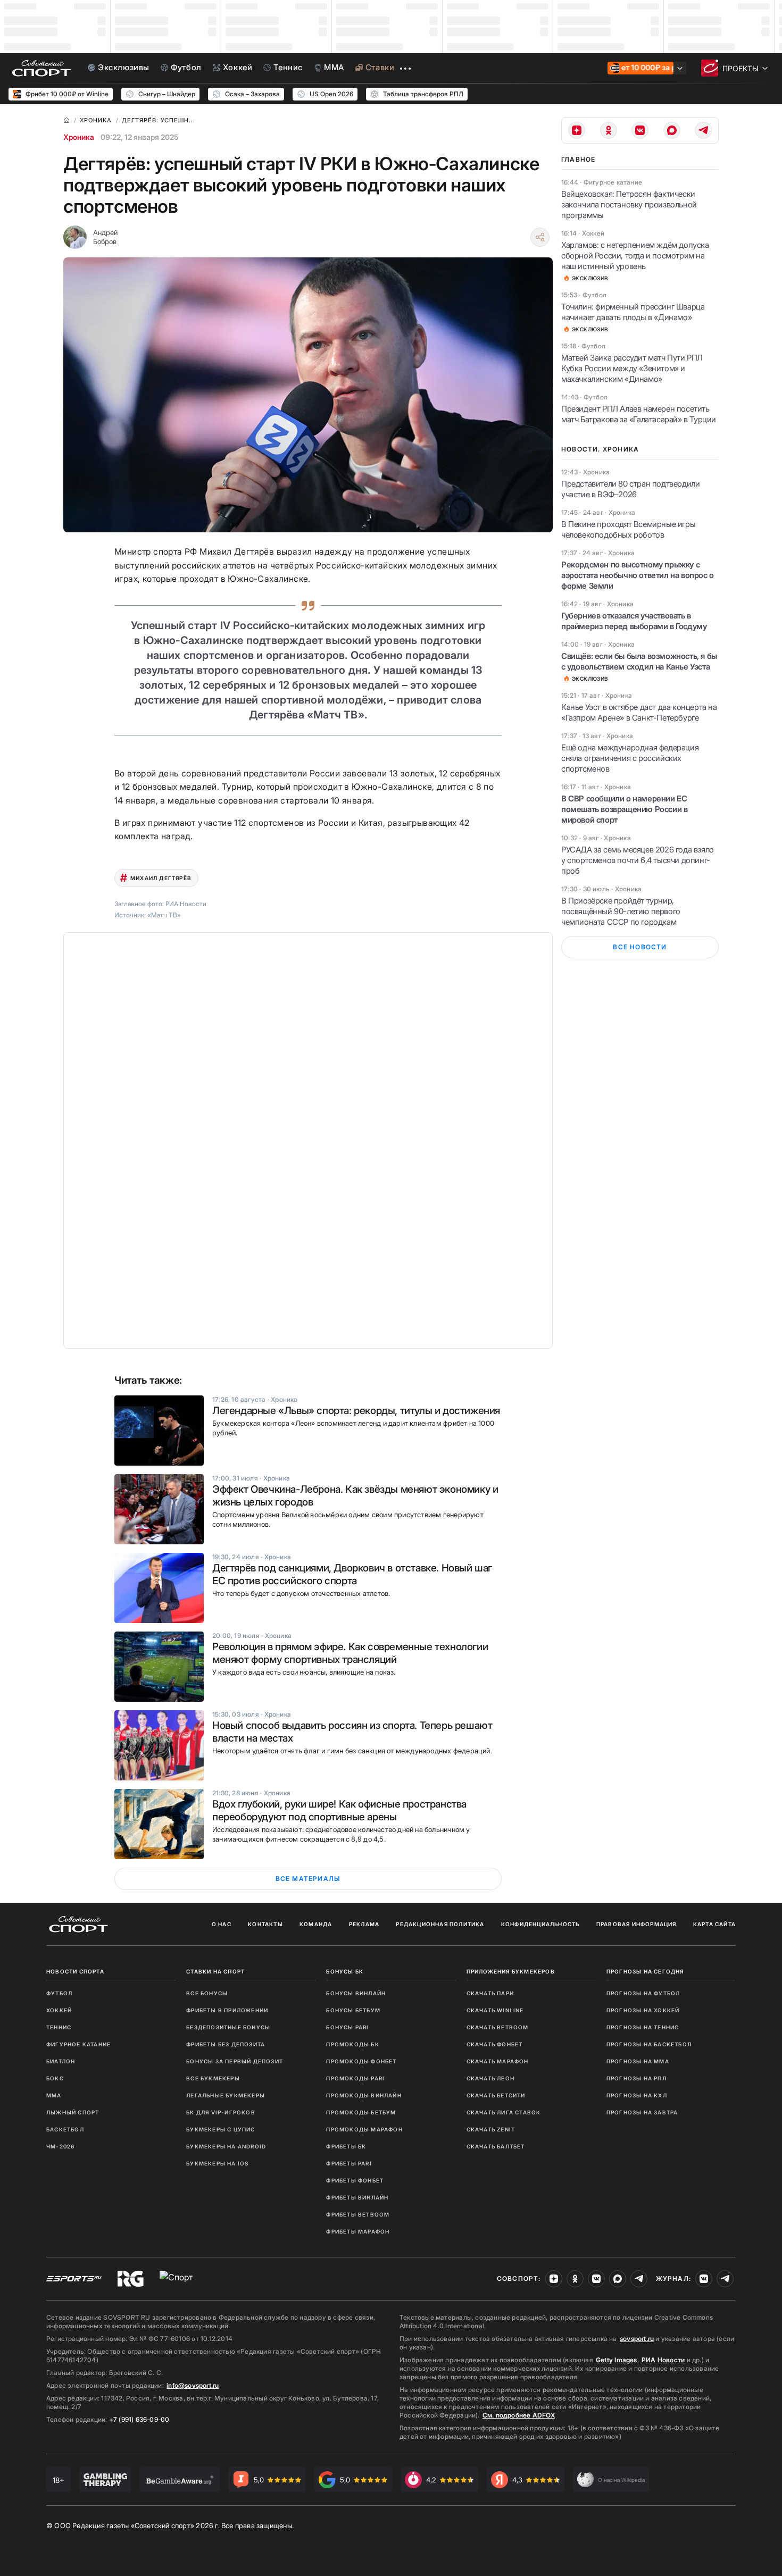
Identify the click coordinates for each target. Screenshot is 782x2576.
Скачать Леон (490, 2078)
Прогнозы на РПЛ (637, 2078)
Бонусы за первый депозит (235, 2061)
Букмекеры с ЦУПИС (221, 2129)
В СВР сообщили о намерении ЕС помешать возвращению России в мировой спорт (624, 809)
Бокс (55, 2078)
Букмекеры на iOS (217, 2163)
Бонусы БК (345, 1971)
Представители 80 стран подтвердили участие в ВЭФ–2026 (630, 489)
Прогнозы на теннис (643, 2027)
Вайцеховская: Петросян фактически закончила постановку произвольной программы (629, 204)
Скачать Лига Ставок (504, 2112)
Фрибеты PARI (349, 2163)
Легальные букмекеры (226, 2095)
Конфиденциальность (540, 1924)
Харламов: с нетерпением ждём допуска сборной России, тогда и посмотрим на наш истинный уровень (635, 256)
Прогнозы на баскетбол (649, 2044)
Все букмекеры (213, 2078)
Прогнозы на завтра (642, 2112)
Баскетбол (65, 2129)
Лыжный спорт (73, 2112)
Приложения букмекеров (511, 1971)
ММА (54, 2095)
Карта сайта (714, 1924)
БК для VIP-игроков (221, 2112)
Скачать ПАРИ (490, 1993)
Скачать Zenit (491, 2129)
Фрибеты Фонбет (355, 2180)
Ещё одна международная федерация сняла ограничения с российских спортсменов (630, 758)
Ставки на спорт (215, 1971)
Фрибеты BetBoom (358, 2214)
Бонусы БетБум (353, 2010)
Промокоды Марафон (364, 2129)
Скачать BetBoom (498, 2027)
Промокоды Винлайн (364, 2095)
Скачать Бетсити (496, 2095)
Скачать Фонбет (495, 2044)
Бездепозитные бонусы (228, 2027)
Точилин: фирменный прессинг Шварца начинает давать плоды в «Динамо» (633, 312)
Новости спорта (75, 1971)
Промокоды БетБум (361, 2112)
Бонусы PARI (347, 2027)
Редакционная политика (440, 1924)
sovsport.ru (637, 2339)
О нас (222, 1924)
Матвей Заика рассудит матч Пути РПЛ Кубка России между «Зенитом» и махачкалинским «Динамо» (632, 368)
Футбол (59, 1993)
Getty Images (617, 2360)
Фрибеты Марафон (358, 2231)
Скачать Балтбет (496, 2146)
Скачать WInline (495, 2010)
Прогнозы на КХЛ (637, 2095)
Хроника (79, 137)
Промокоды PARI (355, 2078)
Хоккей (59, 2010)
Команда (316, 1924)
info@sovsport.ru (193, 2385)
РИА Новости (663, 2360)
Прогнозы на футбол (643, 1993)
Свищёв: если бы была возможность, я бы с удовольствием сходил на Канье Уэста (639, 661)
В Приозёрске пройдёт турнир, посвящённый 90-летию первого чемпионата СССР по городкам (621, 911)
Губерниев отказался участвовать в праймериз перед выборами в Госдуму (634, 621)
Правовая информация (637, 1924)
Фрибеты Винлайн (357, 2197)
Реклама (364, 1924)
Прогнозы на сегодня (645, 1971)
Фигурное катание (78, 2044)
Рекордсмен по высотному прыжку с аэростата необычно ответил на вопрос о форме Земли (638, 575)
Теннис (59, 2027)
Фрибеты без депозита (226, 2044)
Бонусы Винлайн (356, 1993)
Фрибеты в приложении (227, 2010)
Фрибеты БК (346, 2146)
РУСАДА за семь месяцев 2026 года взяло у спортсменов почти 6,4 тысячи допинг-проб (638, 860)
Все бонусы (207, 1993)
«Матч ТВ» (164, 915)
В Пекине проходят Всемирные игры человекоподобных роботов (628, 529)
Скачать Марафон (498, 2061)
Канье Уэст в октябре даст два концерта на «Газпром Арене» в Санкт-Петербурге (639, 712)
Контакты (265, 1924)
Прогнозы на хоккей (643, 2010)
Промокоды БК (352, 2044)
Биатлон (61, 2061)
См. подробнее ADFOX (519, 2415)
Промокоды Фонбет (361, 2061)
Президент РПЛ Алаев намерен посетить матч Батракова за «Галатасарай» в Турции (639, 414)
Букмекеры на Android (226, 2146)
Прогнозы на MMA (638, 2061)
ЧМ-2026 (60, 2146)
